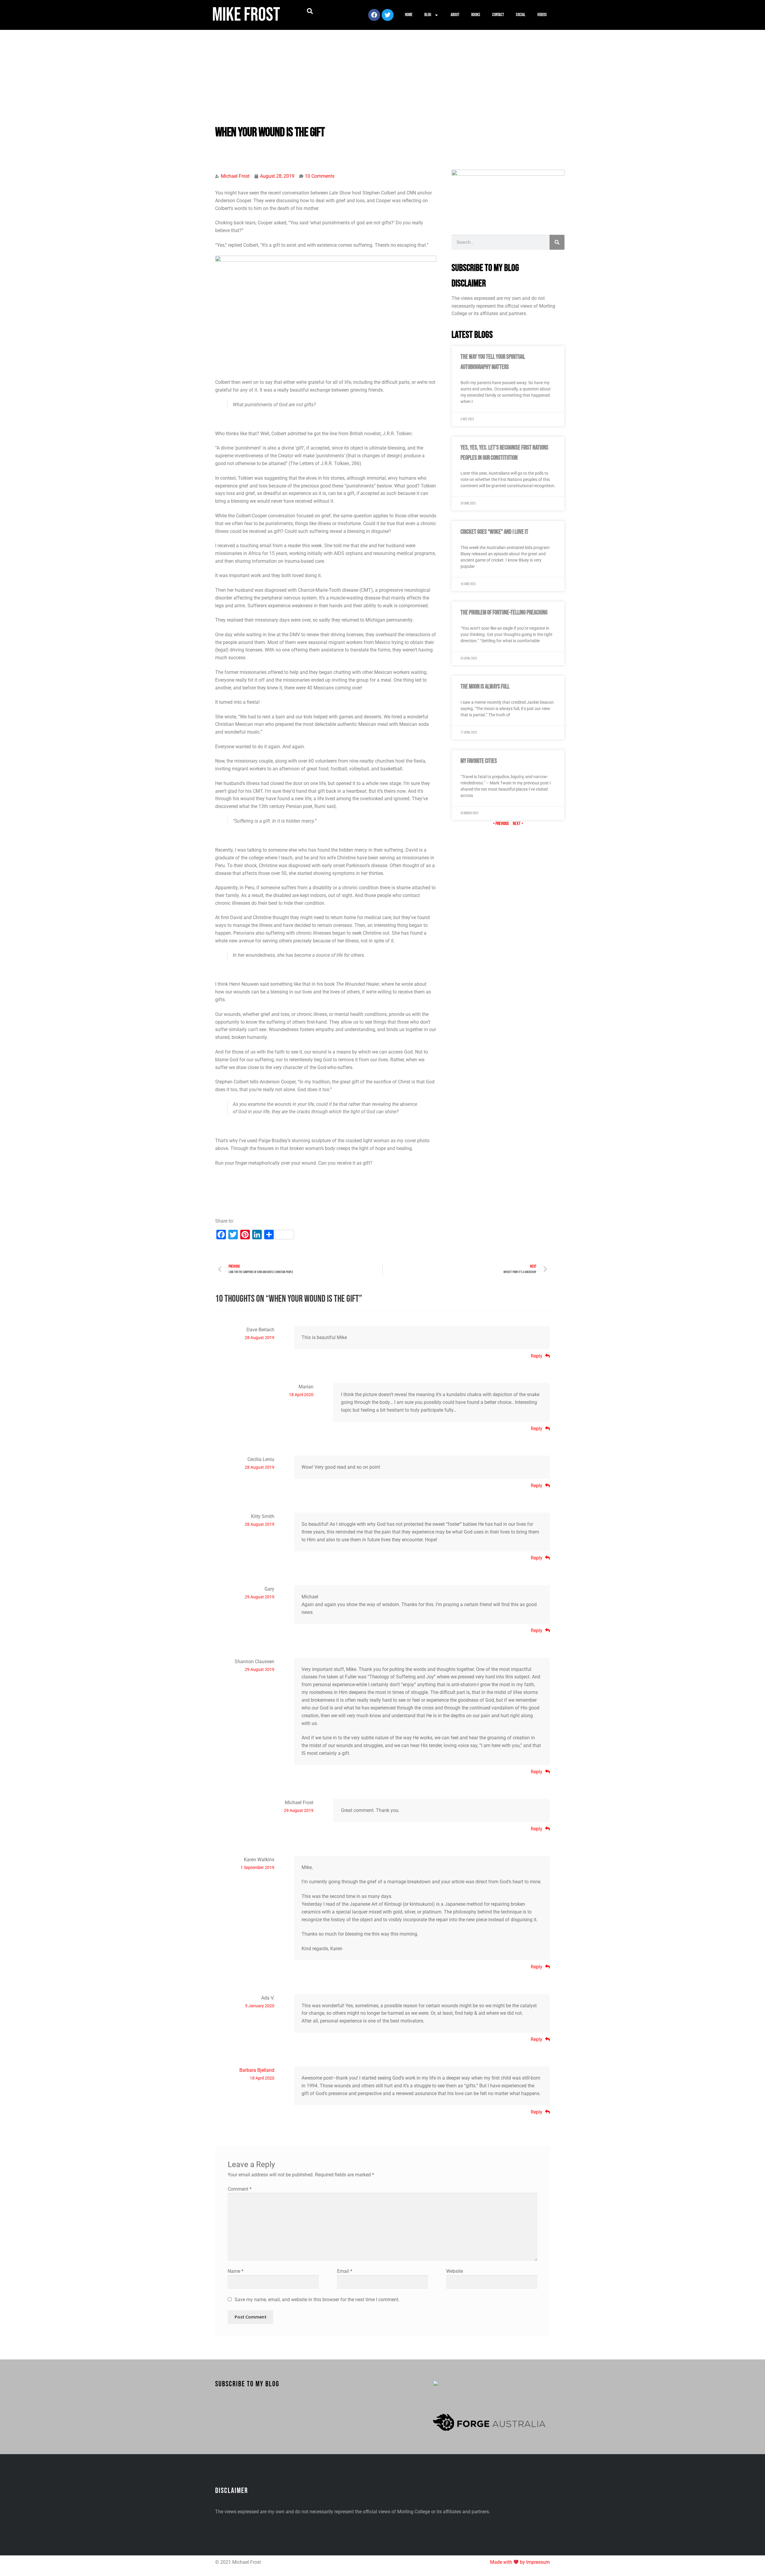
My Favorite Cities (479, 761)
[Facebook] (374, 15)
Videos (542, 15)
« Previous (501, 824)
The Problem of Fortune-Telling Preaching (504, 612)
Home (409, 15)
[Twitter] (388, 15)
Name (236, 2271)
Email (345, 2271)
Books (476, 15)
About (455, 15)
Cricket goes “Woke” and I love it (494, 532)
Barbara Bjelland (257, 2070)
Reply (537, 1356)
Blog (428, 15)
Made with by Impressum (520, 2562)
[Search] (557, 242)
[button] (310, 11)
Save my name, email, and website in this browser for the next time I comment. (317, 2300)
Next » (518, 824)
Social (521, 15)
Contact (498, 15)
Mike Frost (246, 15)
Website (455, 2271)
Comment (240, 2189)
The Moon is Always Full (485, 687)
